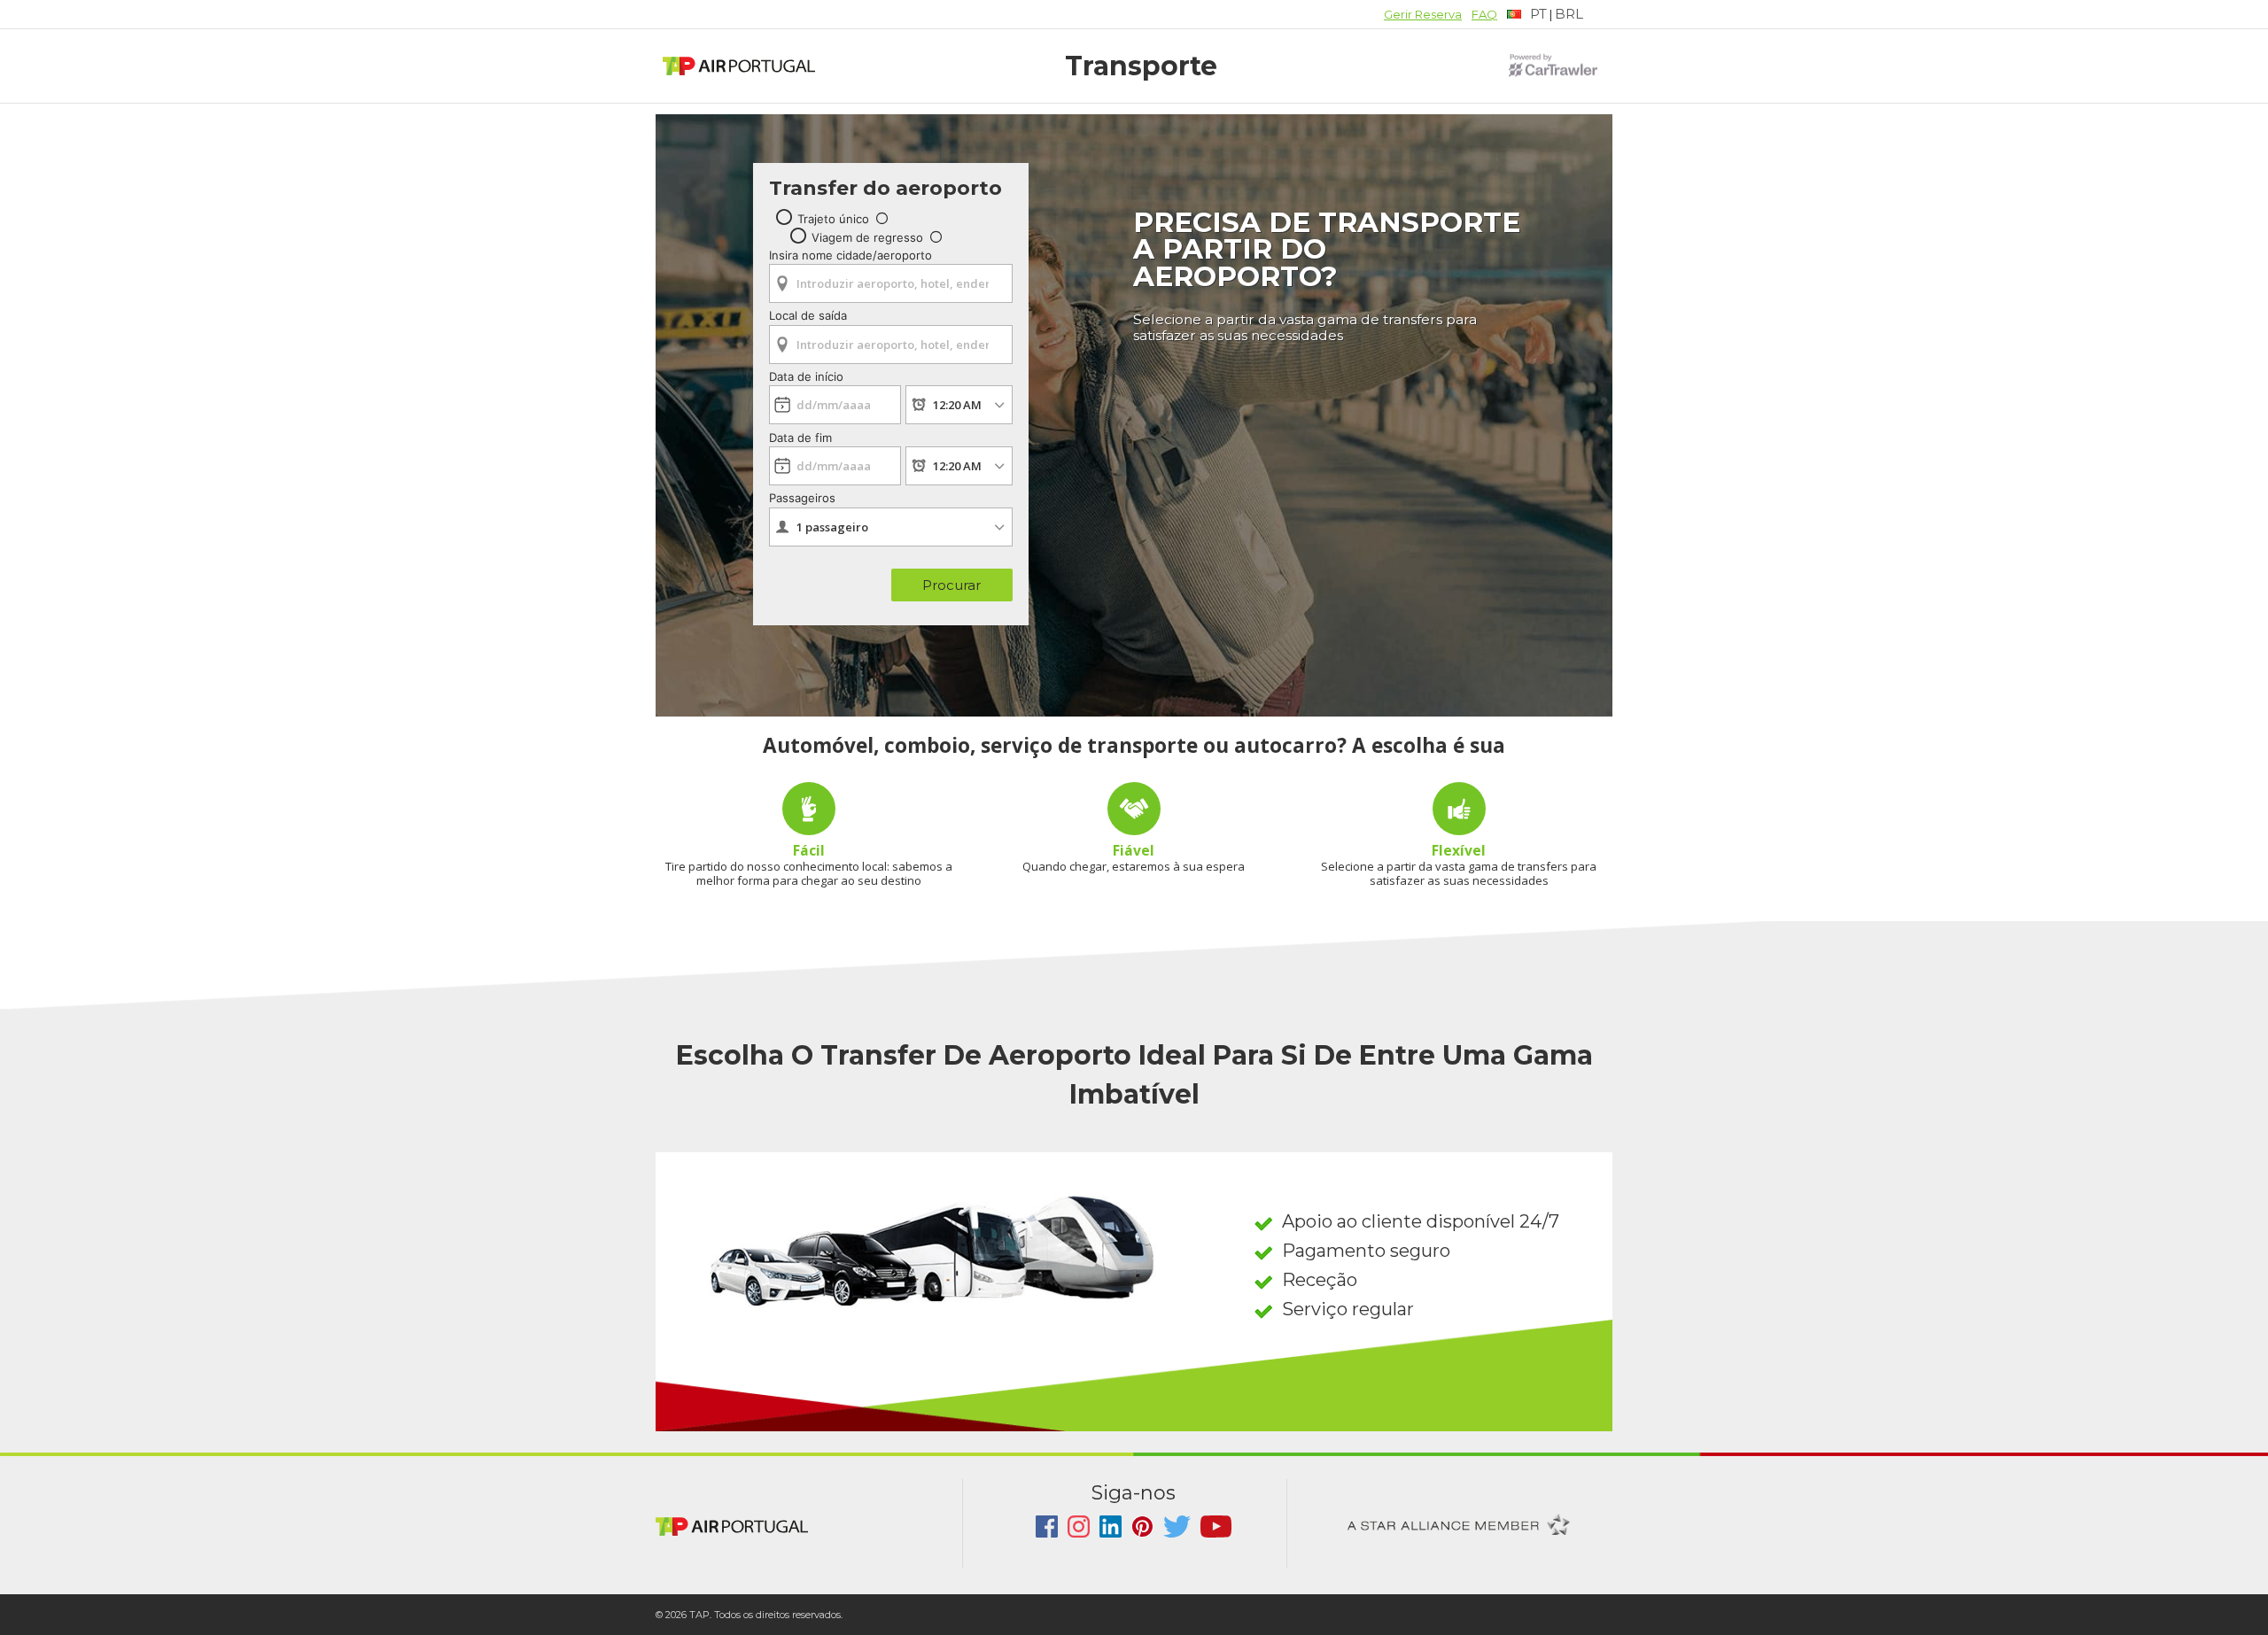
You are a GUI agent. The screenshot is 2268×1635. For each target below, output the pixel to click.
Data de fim (800, 438)
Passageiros (802, 498)
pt (1538, 14)
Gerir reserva (1423, 14)
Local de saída (808, 315)
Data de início (806, 376)
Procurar (951, 585)
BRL (1569, 14)
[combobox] (891, 278)
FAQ (1484, 14)
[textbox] (1527, 15)
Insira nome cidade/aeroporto (850, 255)
